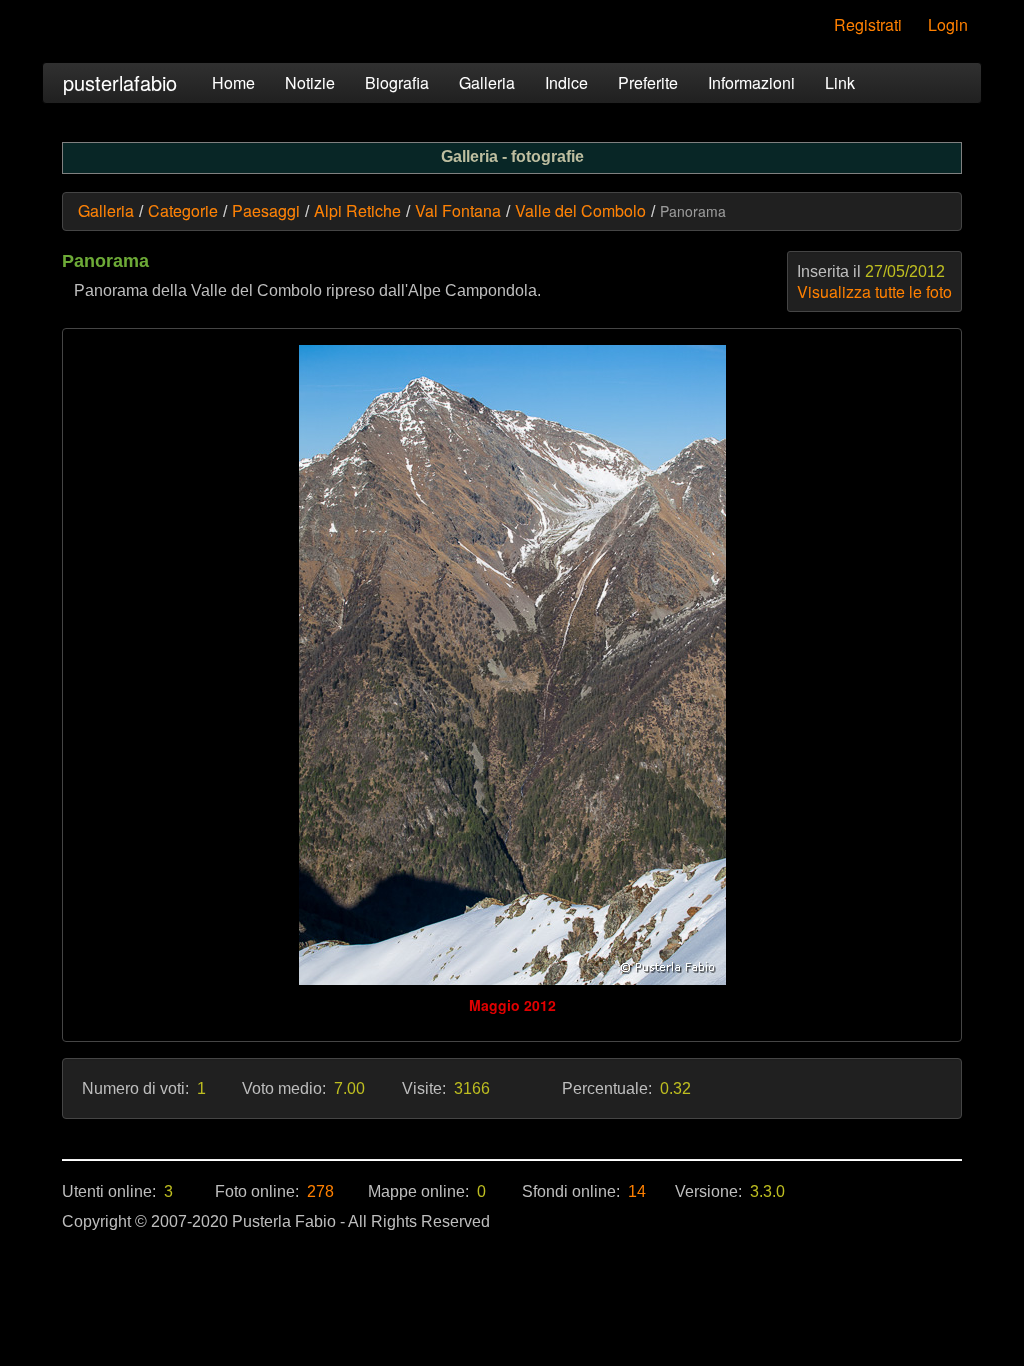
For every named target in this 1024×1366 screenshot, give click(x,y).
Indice (566, 82)
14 (637, 1191)
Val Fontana (458, 210)
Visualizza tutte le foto (874, 291)
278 (320, 1191)
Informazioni (751, 82)
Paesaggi (266, 210)
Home (233, 82)
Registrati (868, 24)
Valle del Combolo (580, 210)
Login (948, 24)
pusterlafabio (120, 82)
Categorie (183, 210)
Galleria (487, 82)
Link (840, 82)
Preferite (648, 82)
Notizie (310, 82)
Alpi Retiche (357, 210)
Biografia (397, 82)
